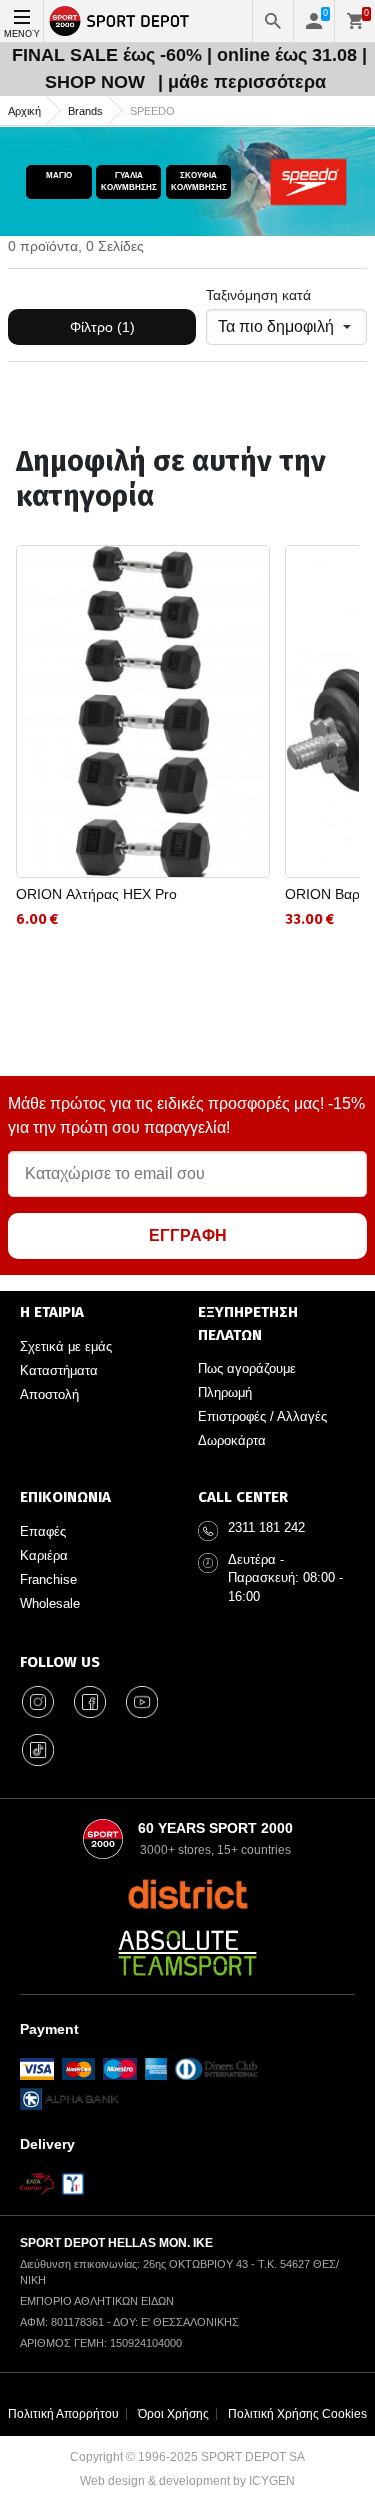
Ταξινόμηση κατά (258, 295)
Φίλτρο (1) (102, 327)
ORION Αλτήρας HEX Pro (96, 894)
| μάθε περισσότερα (242, 82)
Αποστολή (49, 1394)
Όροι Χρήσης (173, 2414)
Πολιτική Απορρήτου (63, 2414)
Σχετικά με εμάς (66, 1346)
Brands (85, 111)
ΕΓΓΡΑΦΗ (188, 1235)
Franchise (48, 1579)
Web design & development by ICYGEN (187, 2481)
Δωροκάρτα (232, 1440)
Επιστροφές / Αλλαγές (262, 1416)
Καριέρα (44, 1555)
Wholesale (50, 1603)
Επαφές (43, 1531)
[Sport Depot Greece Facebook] (90, 1702)
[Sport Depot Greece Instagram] (38, 1702)
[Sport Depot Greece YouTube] (142, 1702)
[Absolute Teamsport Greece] (188, 1953)
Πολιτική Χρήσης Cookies (297, 2414)
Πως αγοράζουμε (247, 1368)
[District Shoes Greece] (187, 1894)
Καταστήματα (59, 1370)
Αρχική (24, 111)
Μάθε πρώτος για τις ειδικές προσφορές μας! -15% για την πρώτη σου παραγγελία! (186, 1115)
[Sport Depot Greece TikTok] (38, 1750)
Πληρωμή (225, 1392)
